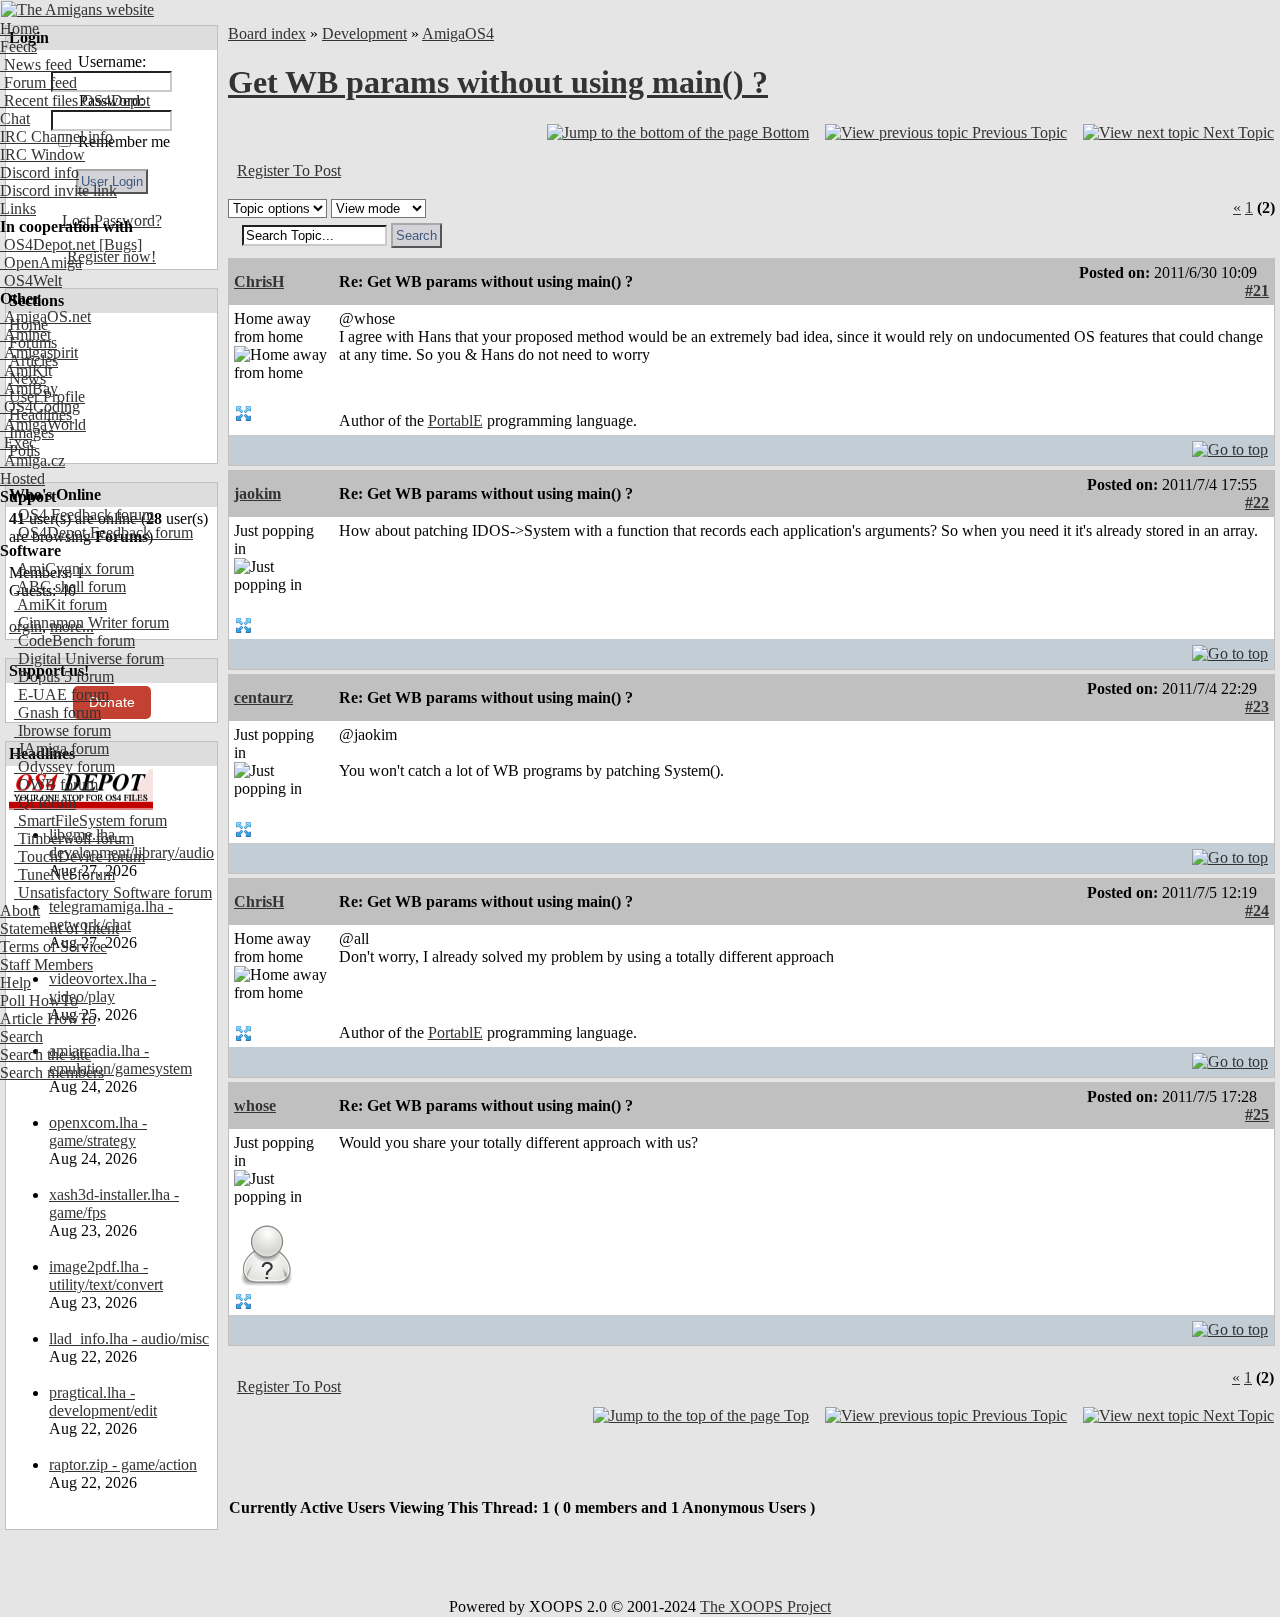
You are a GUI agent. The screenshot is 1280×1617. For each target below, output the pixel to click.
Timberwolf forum (74, 838)
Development (364, 33)
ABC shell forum (70, 586)
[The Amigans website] (77, 9)
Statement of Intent (59, 928)
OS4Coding (40, 406)
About (20, 910)
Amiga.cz (32, 460)
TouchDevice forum (79, 856)
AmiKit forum (60, 604)
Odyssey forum (64, 766)
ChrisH (259, 281)
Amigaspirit (39, 352)
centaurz (263, 697)
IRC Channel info (56, 136)
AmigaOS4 (458, 33)
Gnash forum (57, 712)
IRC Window (42, 154)
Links (18, 208)
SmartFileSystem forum (90, 820)
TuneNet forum (64, 874)
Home (19, 28)
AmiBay (29, 388)
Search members (52, 1072)
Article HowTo (48, 1018)
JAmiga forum (61, 748)
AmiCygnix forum (74, 568)
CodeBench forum (74, 640)
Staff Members (46, 964)
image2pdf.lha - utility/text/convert (106, 1275)
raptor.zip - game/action (123, 1464)
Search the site (45, 1054)
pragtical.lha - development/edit (103, 1401)
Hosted (22, 478)
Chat (15, 118)
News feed (36, 64)
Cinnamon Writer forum (91, 622)
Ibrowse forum (62, 730)
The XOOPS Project (765, 1606)
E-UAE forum (61, 694)
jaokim (257, 493)
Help (15, 982)
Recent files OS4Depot (75, 100)
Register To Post (289, 170)
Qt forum (45, 802)
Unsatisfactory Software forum (113, 892)
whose (255, 1105)
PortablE (455, 420)
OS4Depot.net (47, 244)
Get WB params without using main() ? (498, 82)
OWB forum (56, 784)
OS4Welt (31, 280)
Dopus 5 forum (64, 676)
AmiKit (26, 370)
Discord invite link (58, 190)
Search (21, 1036)
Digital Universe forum (89, 658)
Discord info (39, 172)
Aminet (25, 334)
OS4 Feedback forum (84, 514)
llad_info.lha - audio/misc (129, 1338)
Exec (18, 442)
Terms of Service (53, 946)
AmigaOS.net (45, 316)
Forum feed (38, 82)
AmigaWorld (43, 424)
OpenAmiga (41, 262)
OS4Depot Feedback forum (103, 532)
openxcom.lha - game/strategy (98, 1131)
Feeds (18, 46)
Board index (267, 33)
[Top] (1230, 444)
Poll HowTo (39, 1000)
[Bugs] (118, 244)
